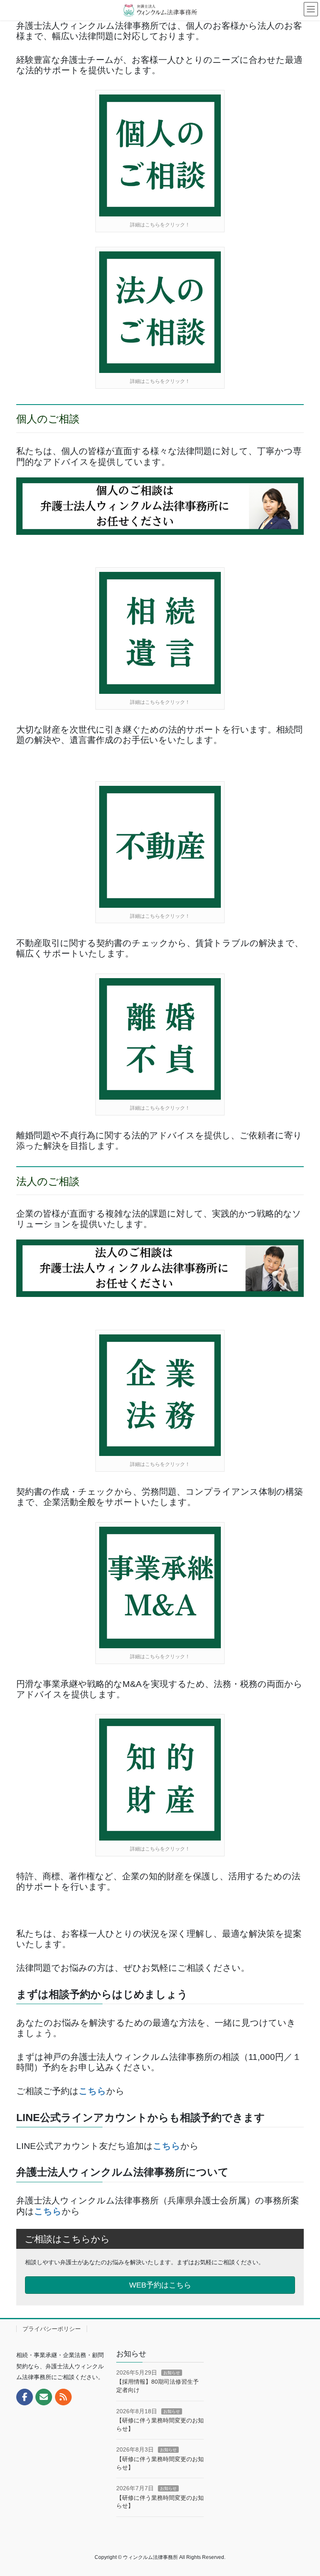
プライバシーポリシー (52, 2329)
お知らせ (172, 2373)
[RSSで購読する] (63, 2397)
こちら (92, 2091)
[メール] (44, 2397)
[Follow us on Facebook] (25, 2397)
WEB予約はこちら (160, 2285)
